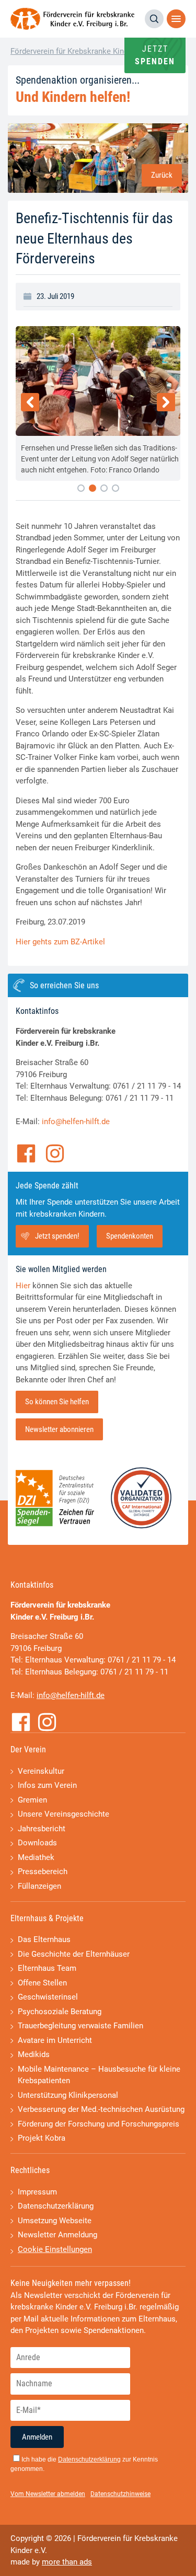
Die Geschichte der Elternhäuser (74, 1954)
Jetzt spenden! (57, 1236)
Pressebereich (43, 1872)
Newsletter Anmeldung (57, 2235)
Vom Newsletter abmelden (48, 2494)
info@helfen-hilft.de (76, 1122)
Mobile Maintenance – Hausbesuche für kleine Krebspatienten (99, 2075)
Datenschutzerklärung (56, 2206)
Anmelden (37, 2437)
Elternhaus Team (47, 1968)
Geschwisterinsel (48, 1997)
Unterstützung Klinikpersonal (68, 2095)
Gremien (32, 1800)
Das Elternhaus (44, 1939)
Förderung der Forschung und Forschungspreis (99, 2124)
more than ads (67, 2562)
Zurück (162, 175)
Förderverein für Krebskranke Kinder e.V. (80, 51)
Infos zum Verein (47, 1785)
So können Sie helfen (57, 1402)
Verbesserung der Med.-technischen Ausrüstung (101, 2109)
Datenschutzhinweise (120, 2494)
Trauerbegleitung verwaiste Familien (80, 2026)
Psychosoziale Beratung (60, 2012)
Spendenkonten (130, 1236)
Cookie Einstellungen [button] (55, 2249)
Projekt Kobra (42, 2138)
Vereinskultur (41, 1771)
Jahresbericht (42, 1829)
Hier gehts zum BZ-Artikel (60, 942)
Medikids (34, 2054)
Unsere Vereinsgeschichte (64, 1814)
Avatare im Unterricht (55, 2040)
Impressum (37, 2192)
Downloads (37, 1843)
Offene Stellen (42, 1983)
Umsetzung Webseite (55, 2221)
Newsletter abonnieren (59, 1429)
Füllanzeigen (39, 1886)
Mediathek (36, 1857)
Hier (23, 1286)
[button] (81, 488)
